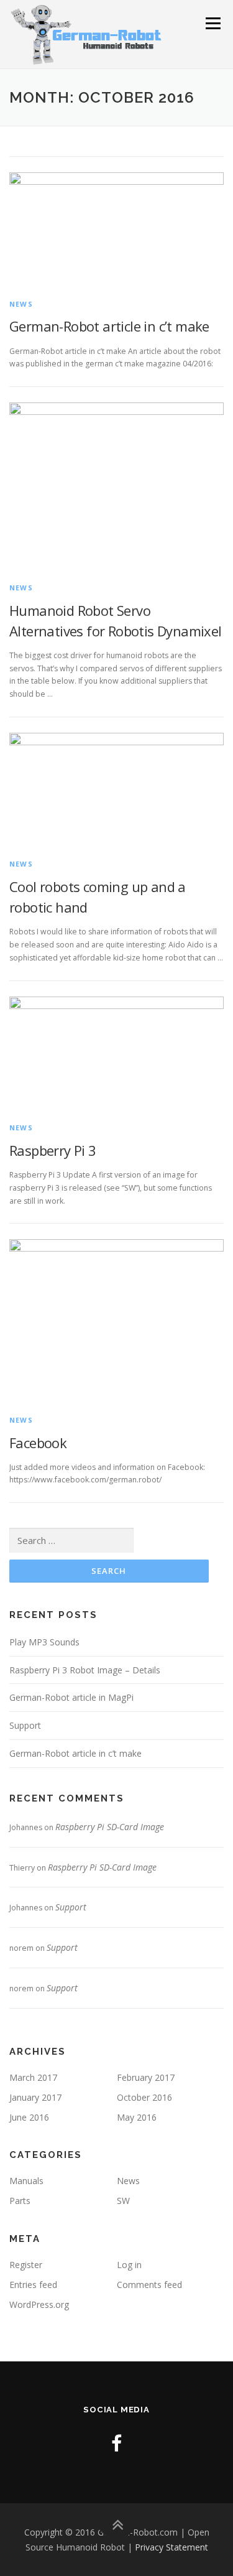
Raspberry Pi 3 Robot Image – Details (85, 1670)
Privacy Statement (171, 2547)
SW (123, 2201)
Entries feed (33, 2285)
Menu (212, 23)
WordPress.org (39, 2304)
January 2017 (35, 2097)
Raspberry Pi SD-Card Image (110, 1827)
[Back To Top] (116, 2525)
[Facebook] (116, 2443)
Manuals (26, 2181)
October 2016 (144, 2097)
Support (25, 1725)
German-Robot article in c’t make (109, 326)
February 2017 (146, 2077)
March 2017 (33, 2077)
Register (26, 2265)
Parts (20, 2201)
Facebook (38, 1443)
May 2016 (137, 2117)
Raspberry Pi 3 (53, 1150)
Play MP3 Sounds (44, 1642)
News (21, 304)
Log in (129, 2265)
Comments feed (149, 2285)
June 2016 (29, 2117)
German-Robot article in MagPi (71, 1697)
